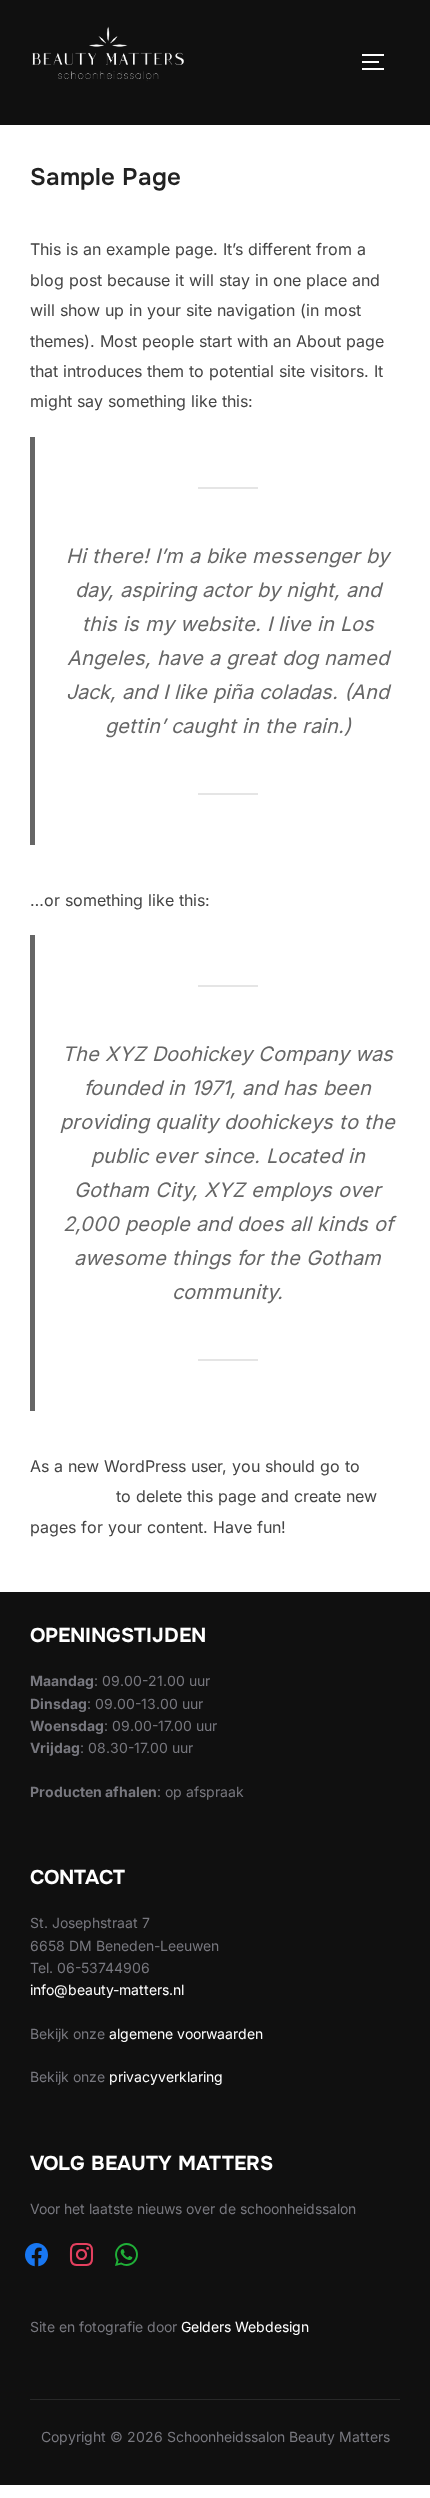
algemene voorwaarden (186, 2033)
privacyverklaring (166, 2076)
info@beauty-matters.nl (107, 1989)
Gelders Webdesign (245, 2326)
